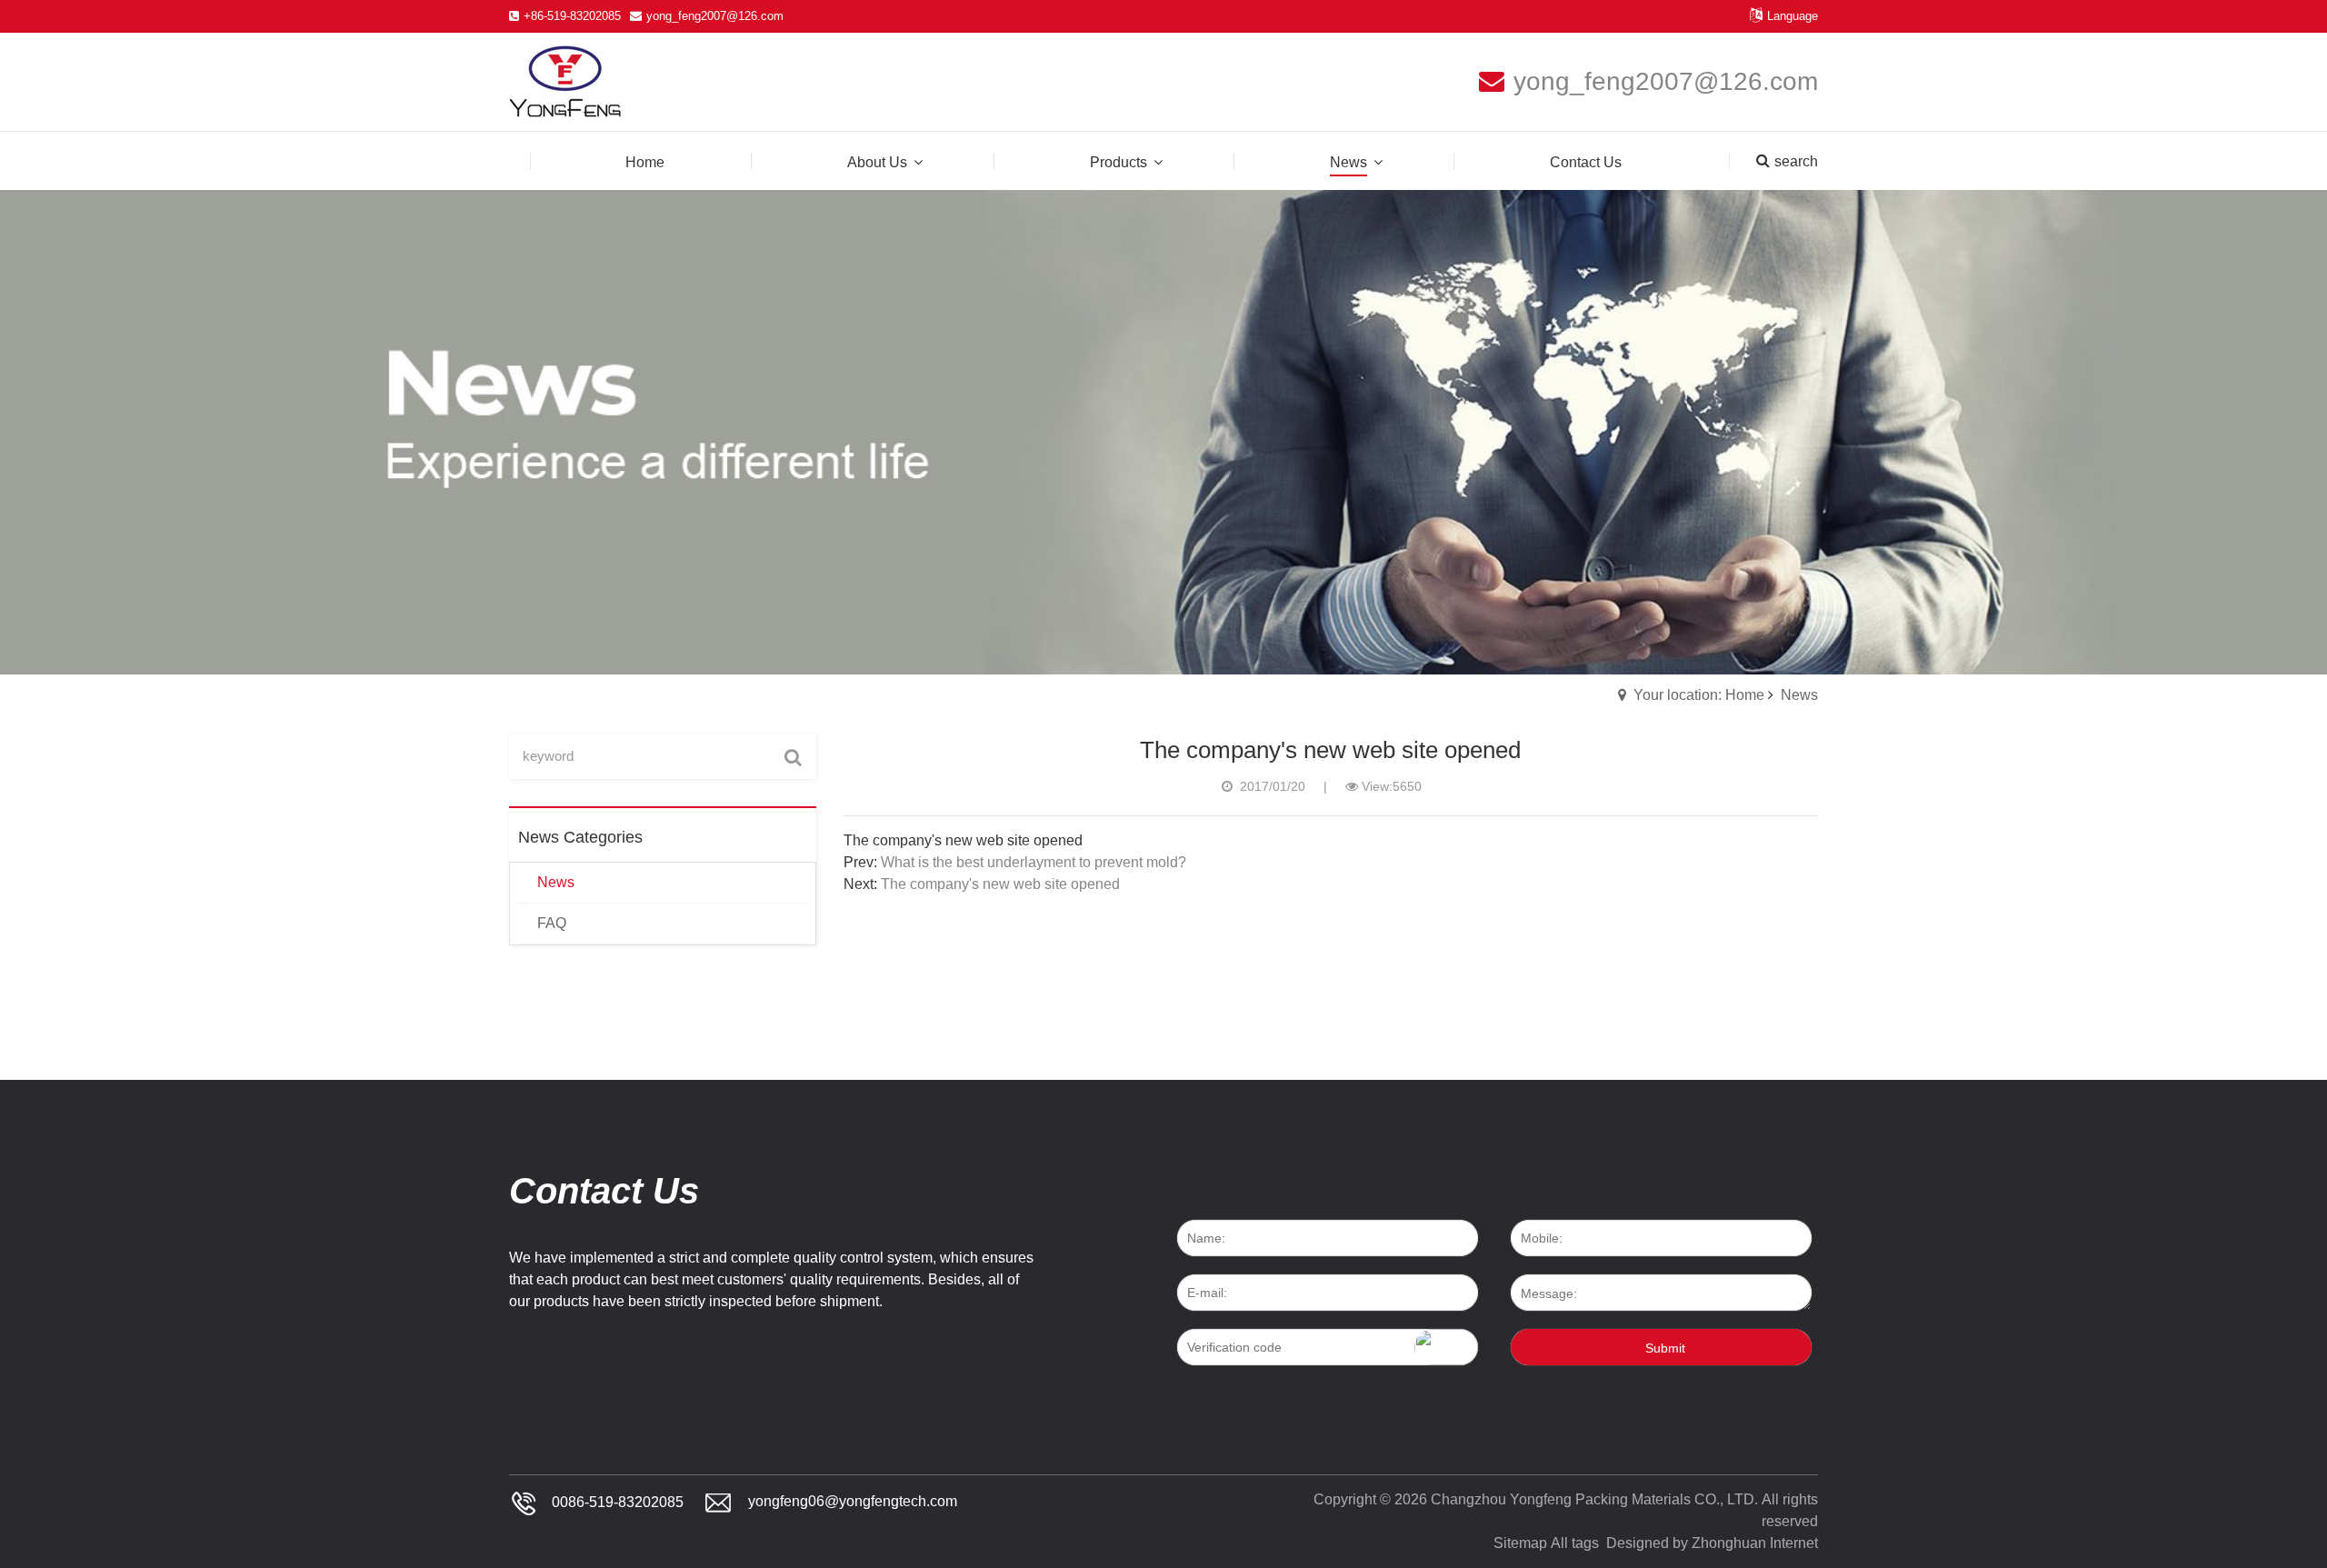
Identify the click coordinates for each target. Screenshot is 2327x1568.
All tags (1575, 1543)
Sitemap (1520, 1543)
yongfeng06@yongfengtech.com (853, 1502)
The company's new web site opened (1000, 884)
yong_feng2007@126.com (715, 16)
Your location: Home (1699, 695)
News (1799, 695)
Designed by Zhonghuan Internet (1712, 1543)
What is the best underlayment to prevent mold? (1034, 862)
